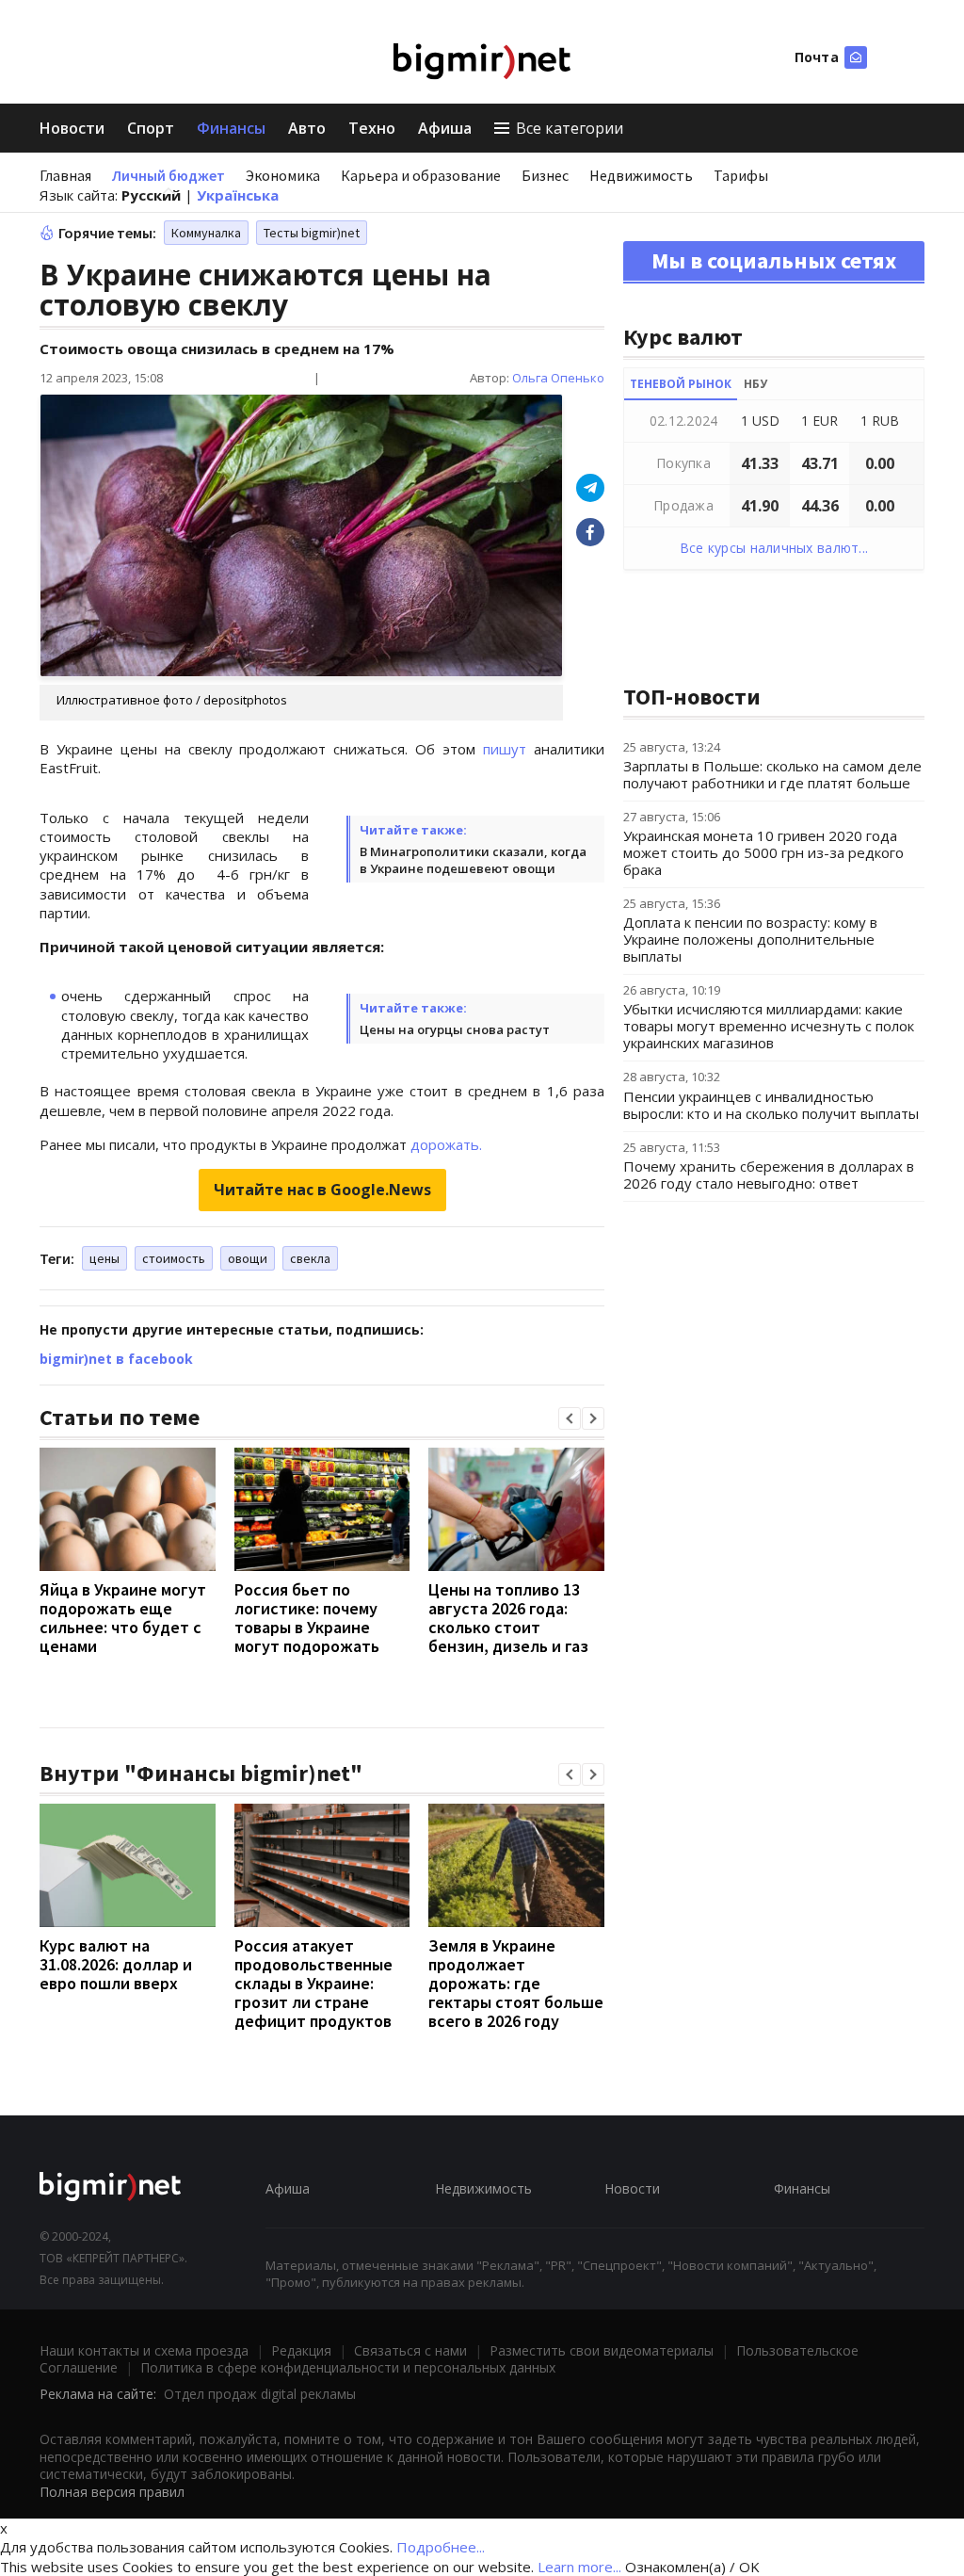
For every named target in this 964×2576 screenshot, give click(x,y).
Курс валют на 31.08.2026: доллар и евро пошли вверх (116, 1964)
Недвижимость (641, 175)
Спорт (151, 128)
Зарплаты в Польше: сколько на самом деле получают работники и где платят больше (772, 774)
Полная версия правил (112, 2492)
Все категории (570, 128)
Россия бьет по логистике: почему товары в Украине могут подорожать (307, 1618)
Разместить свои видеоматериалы (602, 2350)
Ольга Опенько (558, 378)
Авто (307, 128)
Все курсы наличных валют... (774, 548)
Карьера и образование (421, 175)
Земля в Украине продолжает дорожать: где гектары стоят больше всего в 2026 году (516, 1983)
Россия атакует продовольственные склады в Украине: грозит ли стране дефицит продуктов (313, 1983)
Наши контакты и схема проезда (144, 2350)
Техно (372, 128)
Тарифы (741, 175)
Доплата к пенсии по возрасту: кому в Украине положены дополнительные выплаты (750, 939)
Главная (65, 175)
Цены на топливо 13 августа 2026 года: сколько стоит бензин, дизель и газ (508, 1618)
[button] (570, 1418)
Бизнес (545, 175)
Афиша (445, 128)
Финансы (231, 128)
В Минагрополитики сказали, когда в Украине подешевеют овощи (473, 860)
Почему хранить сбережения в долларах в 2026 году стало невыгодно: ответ (769, 1175)
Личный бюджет (169, 175)
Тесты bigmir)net (312, 233)
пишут (505, 749)
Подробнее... (441, 2547)
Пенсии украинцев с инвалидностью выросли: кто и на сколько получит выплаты (771, 1105)
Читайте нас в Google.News (322, 1190)
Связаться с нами (410, 2350)
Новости (72, 128)
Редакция (301, 2350)
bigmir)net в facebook (116, 1359)
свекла (310, 1258)
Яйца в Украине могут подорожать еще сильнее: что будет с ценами (123, 1618)
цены (104, 1258)
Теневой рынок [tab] (681, 384)
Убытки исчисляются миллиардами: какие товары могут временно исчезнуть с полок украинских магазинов (769, 1026)
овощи (248, 1258)
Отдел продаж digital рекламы (260, 2394)
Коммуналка (206, 233)
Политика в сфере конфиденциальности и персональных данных (348, 2367)
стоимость (174, 1258)
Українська (238, 195)
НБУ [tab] (755, 384)
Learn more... (579, 2567)
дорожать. (446, 1144)
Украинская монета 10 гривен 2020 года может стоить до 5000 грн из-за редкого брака (763, 852)
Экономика (283, 175)
